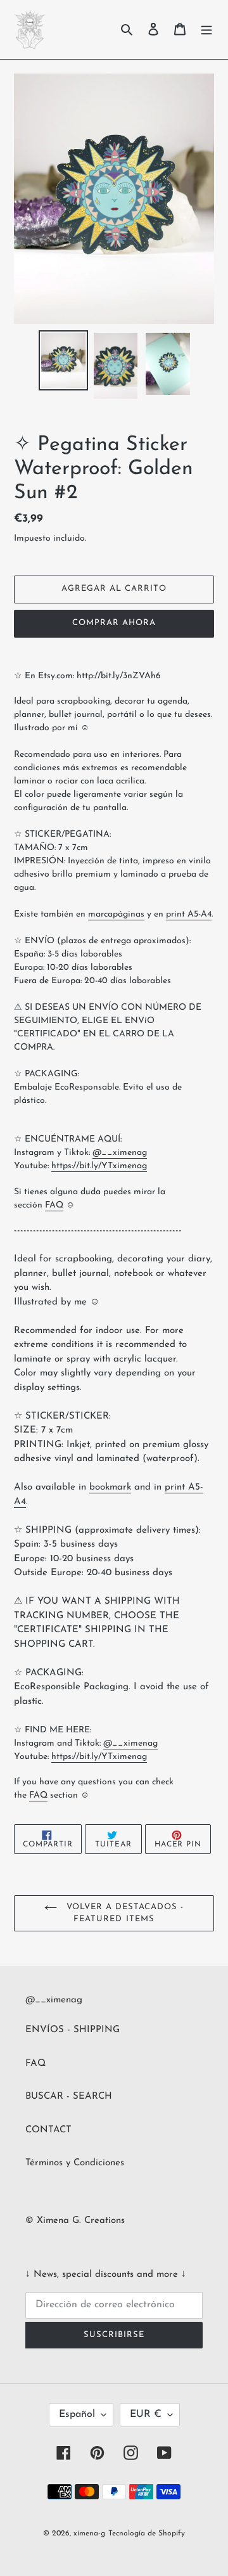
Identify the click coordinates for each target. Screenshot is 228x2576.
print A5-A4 (189, 914)
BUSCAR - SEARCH (69, 2096)
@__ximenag (120, 1153)
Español (77, 2414)
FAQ (35, 2064)
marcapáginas (116, 914)
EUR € (146, 2414)
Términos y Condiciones (75, 2163)
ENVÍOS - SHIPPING (73, 2030)
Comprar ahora (114, 623)
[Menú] (206, 29)
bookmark (110, 1487)
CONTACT (48, 2130)
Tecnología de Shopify (147, 2534)
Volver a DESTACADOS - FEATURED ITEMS (124, 1913)
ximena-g (89, 2534)
